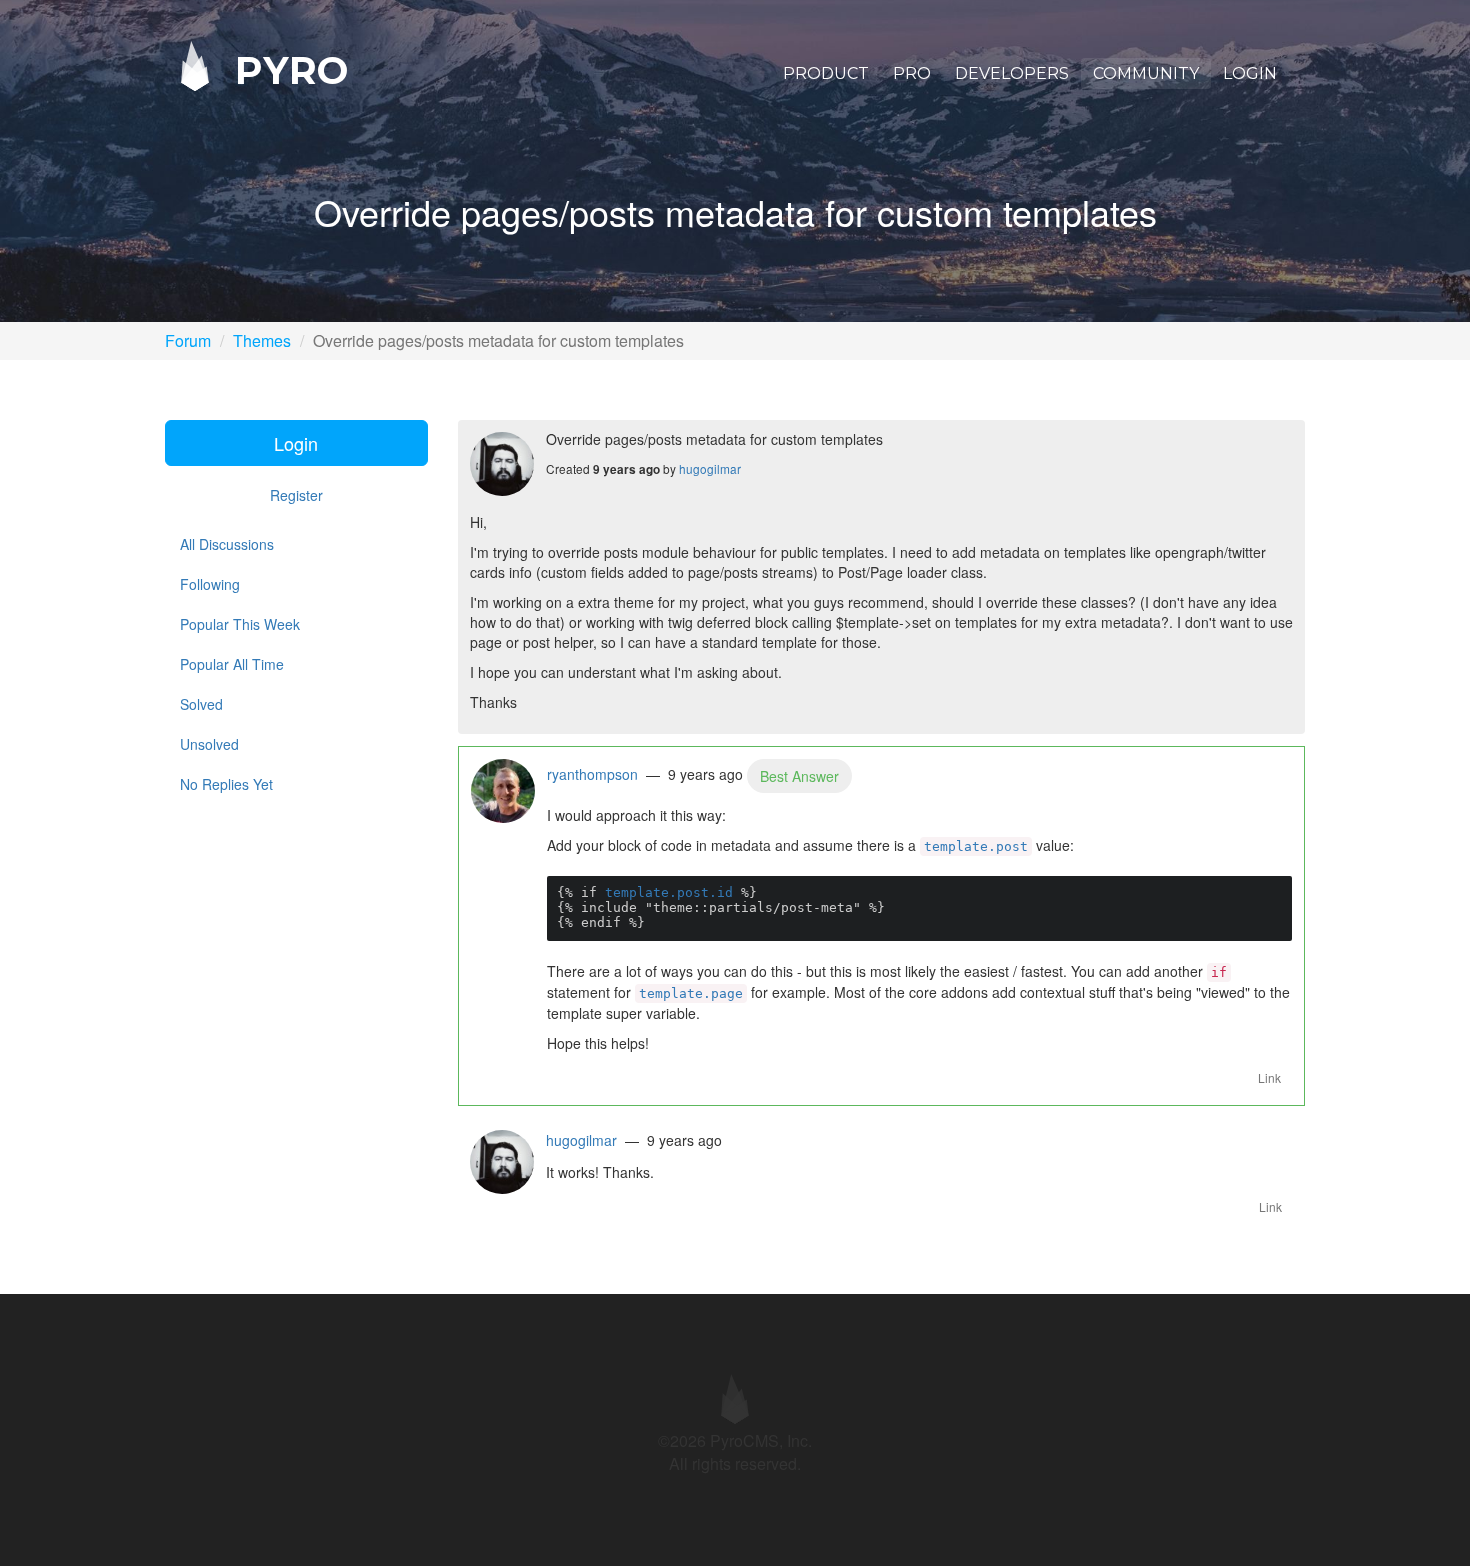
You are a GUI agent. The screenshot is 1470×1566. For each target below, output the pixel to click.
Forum (188, 340)
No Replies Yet (226, 784)
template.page (691, 993)
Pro (912, 73)
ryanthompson (592, 774)
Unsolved (209, 744)
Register (296, 495)
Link (1269, 1077)
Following (210, 584)
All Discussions (227, 544)
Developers (1012, 73)
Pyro (286, 69)
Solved (201, 704)
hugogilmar (710, 468)
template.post (976, 846)
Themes (262, 340)
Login (1250, 73)
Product (826, 73)
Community (1146, 73)
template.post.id (669, 892)
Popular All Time (232, 664)
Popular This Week (240, 624)
